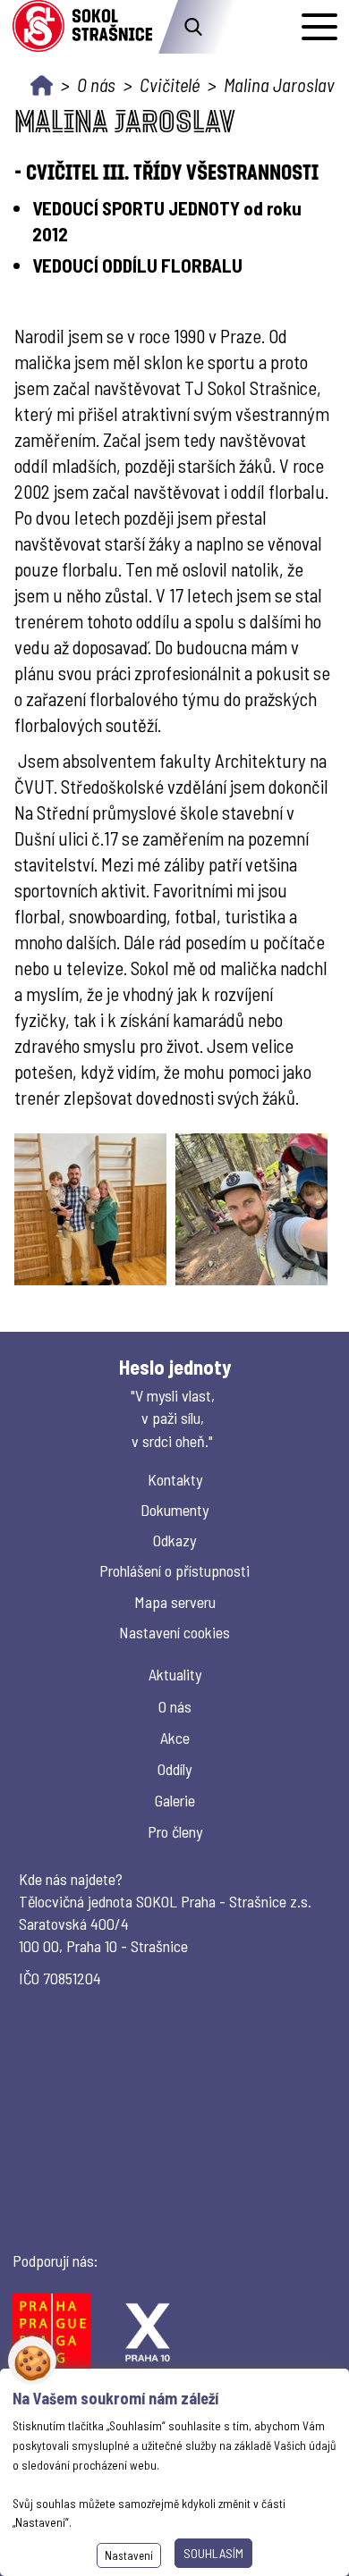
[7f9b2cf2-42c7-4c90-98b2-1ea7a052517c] (251, 1209)
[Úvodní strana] (42, 85)
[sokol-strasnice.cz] (82, 27)
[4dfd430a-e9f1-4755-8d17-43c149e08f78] (90, 1209)
